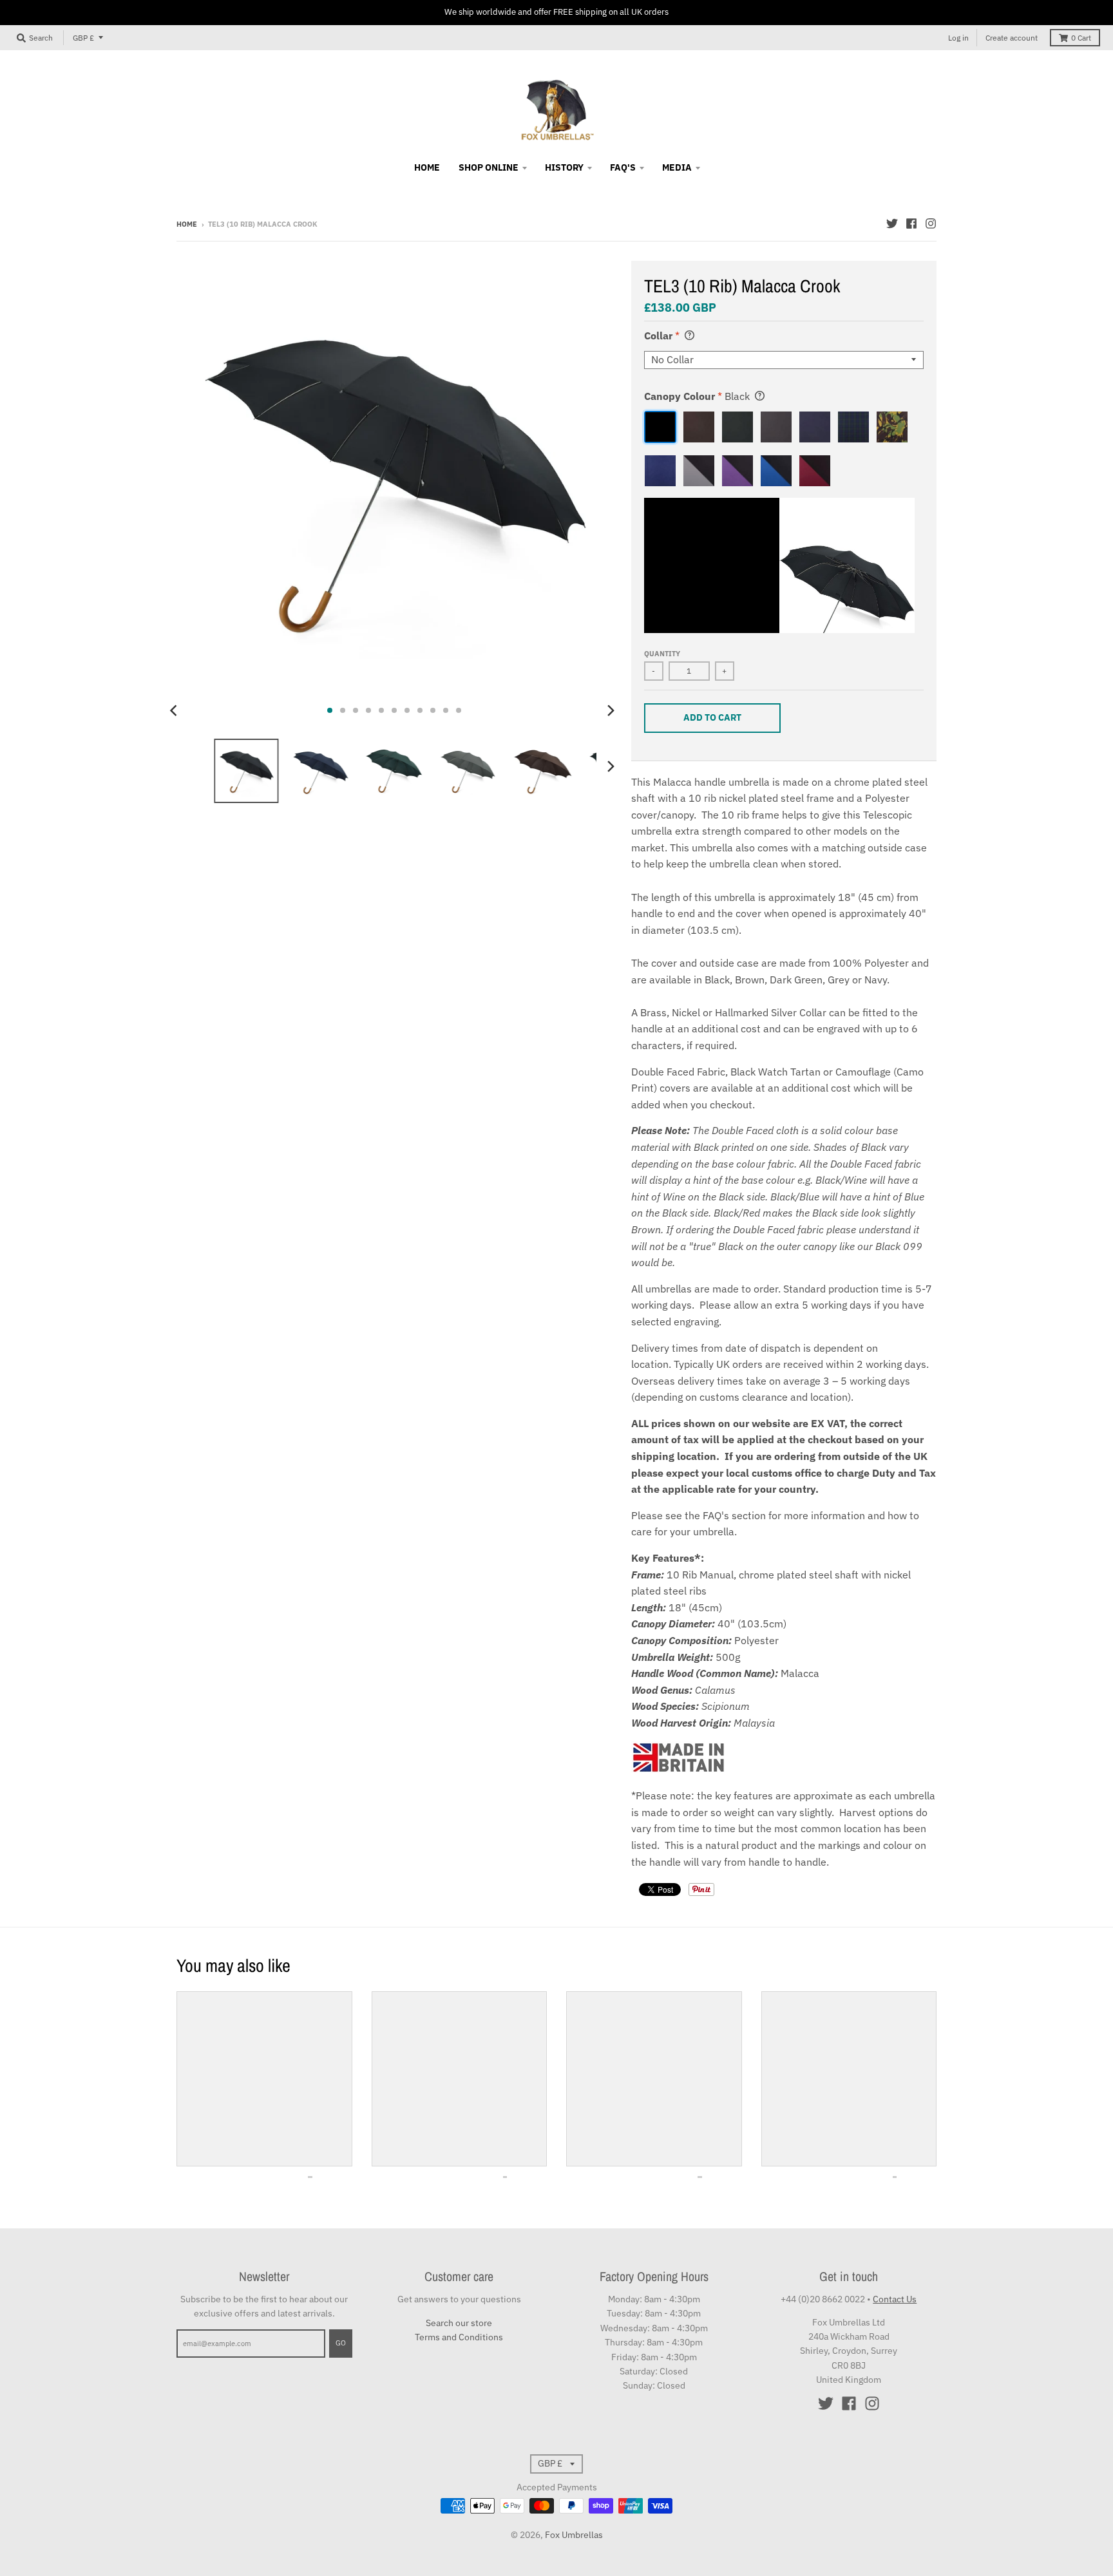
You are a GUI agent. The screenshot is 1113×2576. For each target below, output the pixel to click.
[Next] (611, 710)
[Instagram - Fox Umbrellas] (931, 223)
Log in (958, 38)
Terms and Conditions (459, 2337)
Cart (1081, 38)
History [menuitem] (564, 167)
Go (341, 2343)
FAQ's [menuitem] (623, 167)
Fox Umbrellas (574, 2535)
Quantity (662, 654)
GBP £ (83, 38)
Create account (1012, 38)
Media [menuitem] (677, 167)
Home (187, 224)
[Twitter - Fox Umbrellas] (892, 223)
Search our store (459, 2323)
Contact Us (895, 2299)
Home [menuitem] (427, 167)
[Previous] (175, 710)
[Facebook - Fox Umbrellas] (911, 223)
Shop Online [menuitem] (489, 167)
